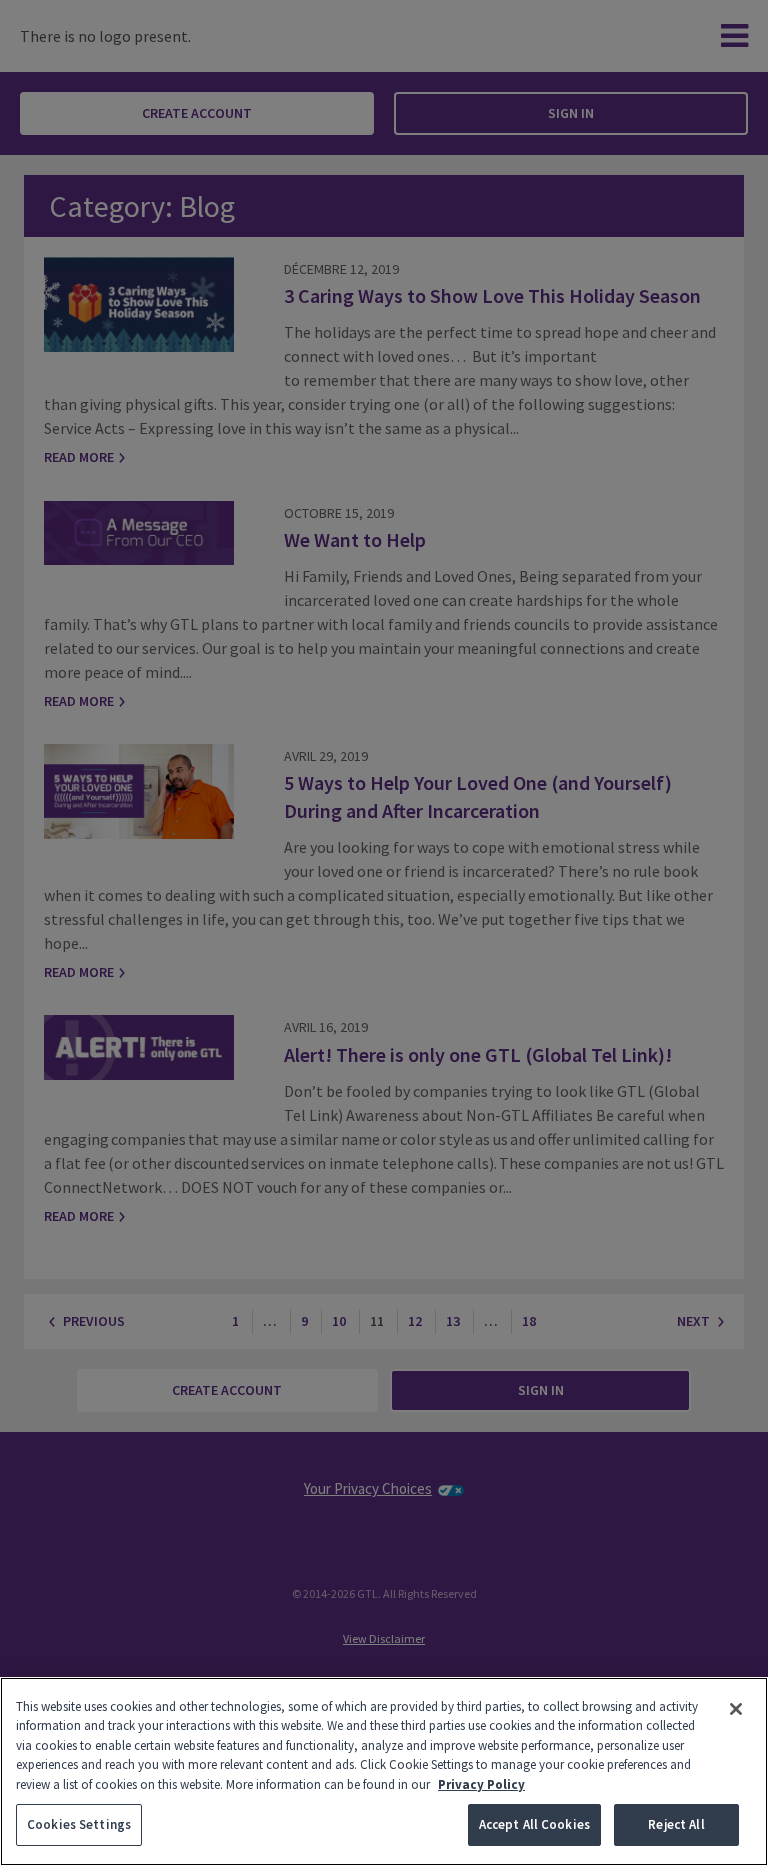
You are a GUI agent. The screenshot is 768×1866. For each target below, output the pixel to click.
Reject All (676, 1824)
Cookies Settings (79, 1824)
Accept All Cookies (534, 1824)
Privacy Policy (481, 1784)
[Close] (736, 1709)
